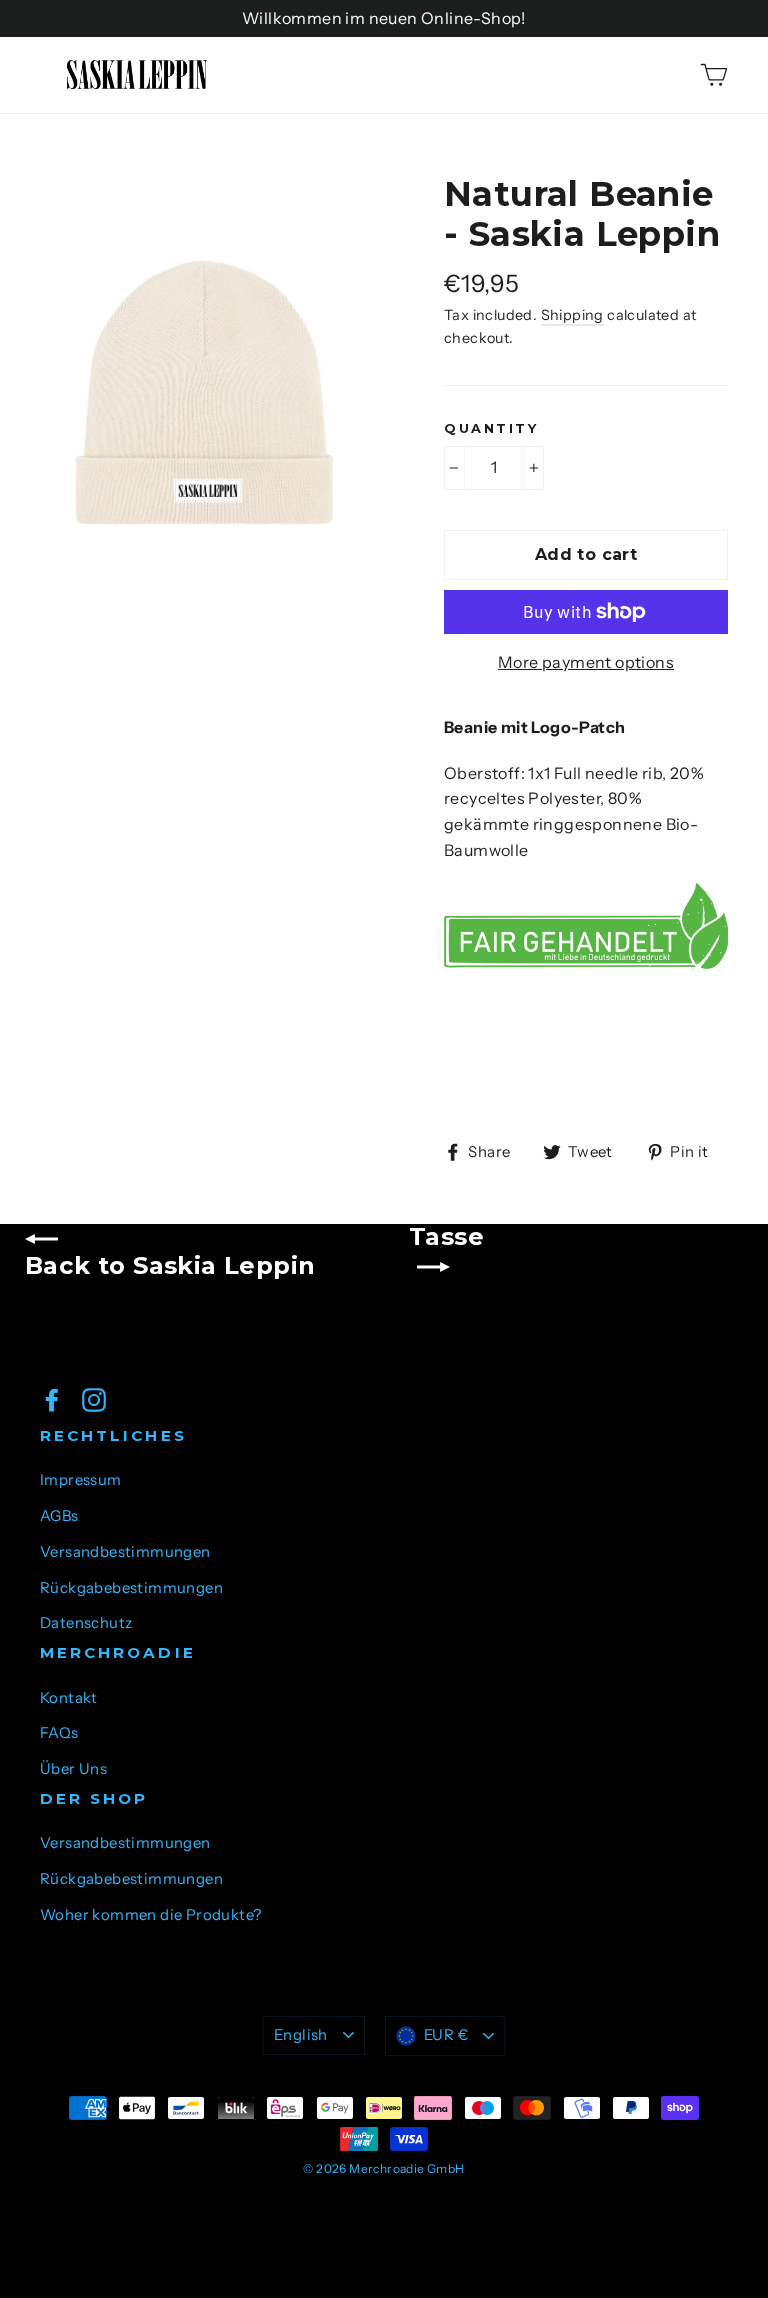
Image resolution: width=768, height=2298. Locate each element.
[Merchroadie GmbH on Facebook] (52, 1399)
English (301, 2035)
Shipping (572, 315)
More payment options (586, 662)
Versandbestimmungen (125, 1552)
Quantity (491, 428)
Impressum (81, 1480)
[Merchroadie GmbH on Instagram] (94, 1399)
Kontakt (69, 1698)
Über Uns (73, 1769)
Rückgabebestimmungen (131, 1588)
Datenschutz (86, 1623)
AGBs (59, 1516)
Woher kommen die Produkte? (150, 1915)
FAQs (59, 1733)
